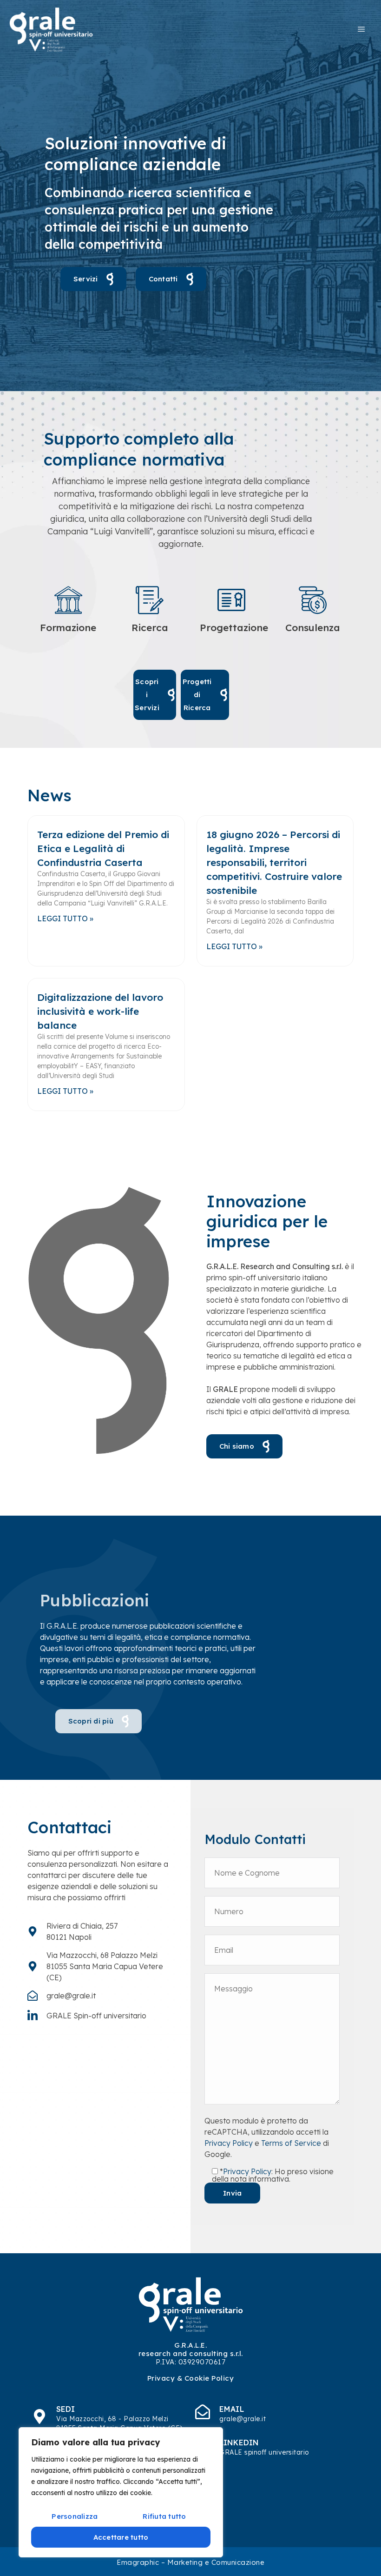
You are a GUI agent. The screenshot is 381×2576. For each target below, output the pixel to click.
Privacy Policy (229, 2143)
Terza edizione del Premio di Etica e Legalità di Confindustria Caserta (103, 848)
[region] (121, 2492)
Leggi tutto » (65, 919)
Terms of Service (291, 2143)
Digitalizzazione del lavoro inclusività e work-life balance (100, 1011)
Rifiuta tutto (164, 2516)
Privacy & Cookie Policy (191, 2378)
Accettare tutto (121, 2537)
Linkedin (239, 2443)
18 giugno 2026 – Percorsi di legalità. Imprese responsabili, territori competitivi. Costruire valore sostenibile (274, 862)
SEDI (66, 2409)
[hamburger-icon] (361, 29)
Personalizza (75, 2516)
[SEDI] (39, 2416)
